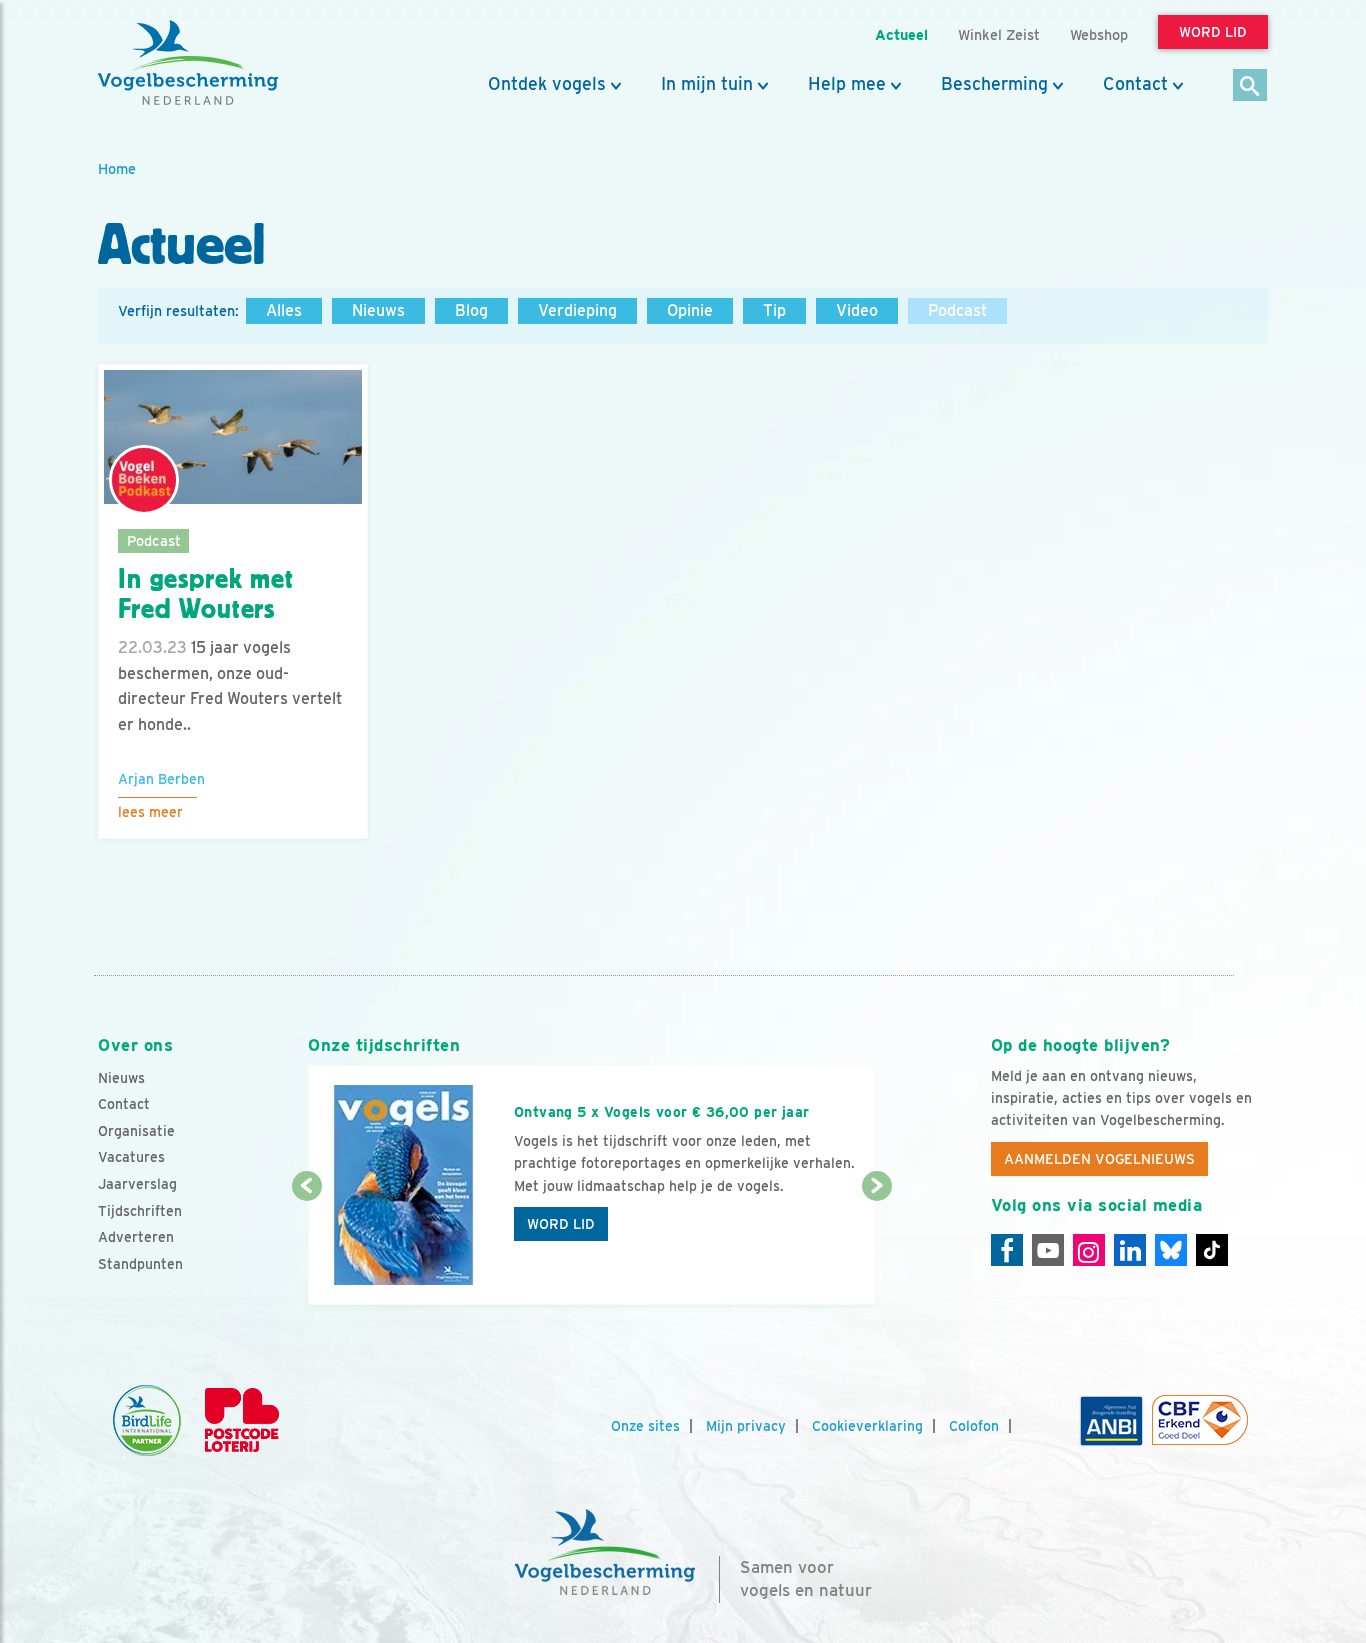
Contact (1135, 84)
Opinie (690, 310)
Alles (284, 310)
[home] (188, 63)
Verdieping (577, 310)
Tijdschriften (140, 1211)
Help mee (847, 84)
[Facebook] (1007, 1250)
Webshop (1099, 34)
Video (857, 310)
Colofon (974, 1426)
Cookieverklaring (867, 1426)
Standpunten (140, 1264)
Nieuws (378, 310)
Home (117, 168)
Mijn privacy (746, 1426)
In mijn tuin (707, 84)
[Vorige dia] (306, 1247)
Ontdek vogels (547, 84)
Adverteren (136, 1237)
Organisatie (136, 1131)
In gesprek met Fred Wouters (206, 594)
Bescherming (994, 84)
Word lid (561, 1224)
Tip (774, 310)
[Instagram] (1089, 1250)
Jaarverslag (137, 1184)
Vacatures (131, 1157)
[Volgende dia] (876, 1247)
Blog (471, 310)
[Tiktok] (1212, 1250)
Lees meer (150, 812)
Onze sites (645, 1426)
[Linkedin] (1130, 1250)
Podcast (957, 310)
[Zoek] (1250, 86)
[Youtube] (1048, 1250)
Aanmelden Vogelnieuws (1099, 1159)
